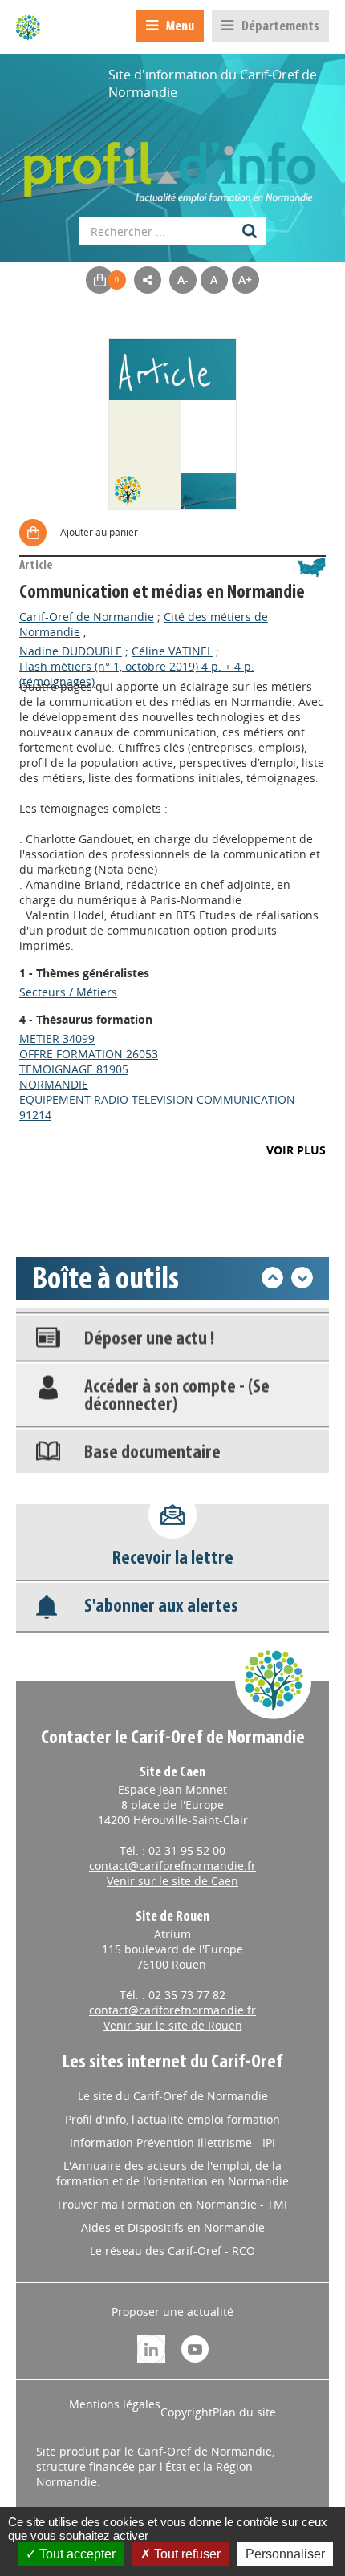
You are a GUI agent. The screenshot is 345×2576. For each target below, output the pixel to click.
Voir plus (296, 1150)
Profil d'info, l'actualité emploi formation (172, 2119)
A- (183, 280)
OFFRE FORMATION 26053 (89, 1054)
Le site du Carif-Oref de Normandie (173, 2096)
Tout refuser (186, 2554)
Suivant (302, 1278)
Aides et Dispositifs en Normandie (173, 2227)
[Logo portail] (172, 164)
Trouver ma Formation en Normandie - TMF (173, 2204)
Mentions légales (115, 2404)
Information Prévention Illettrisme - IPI (172, 2142)
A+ (245, 280)
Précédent (272, 1278)
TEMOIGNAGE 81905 (74, 1069)
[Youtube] (195, 2348)
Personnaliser (285, 2554)
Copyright (187, 2412)
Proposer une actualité (172, 2312)
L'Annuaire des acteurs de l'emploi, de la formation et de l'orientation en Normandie (172, 2173)
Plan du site (244, 2412)
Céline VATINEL (172, 651)
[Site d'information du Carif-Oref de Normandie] (28, 27)
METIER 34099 (57, 1039)
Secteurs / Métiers (68, 992)
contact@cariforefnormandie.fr (172, 1866)
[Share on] (148, 280)
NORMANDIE (54, 1084)
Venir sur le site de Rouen (173, 2025)
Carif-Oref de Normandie (87, 617)
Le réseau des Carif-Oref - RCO (172, 2251)
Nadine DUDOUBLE (71, 651)
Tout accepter (76, 2554)
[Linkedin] (151, 2348)
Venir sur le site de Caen (172, 1881)
